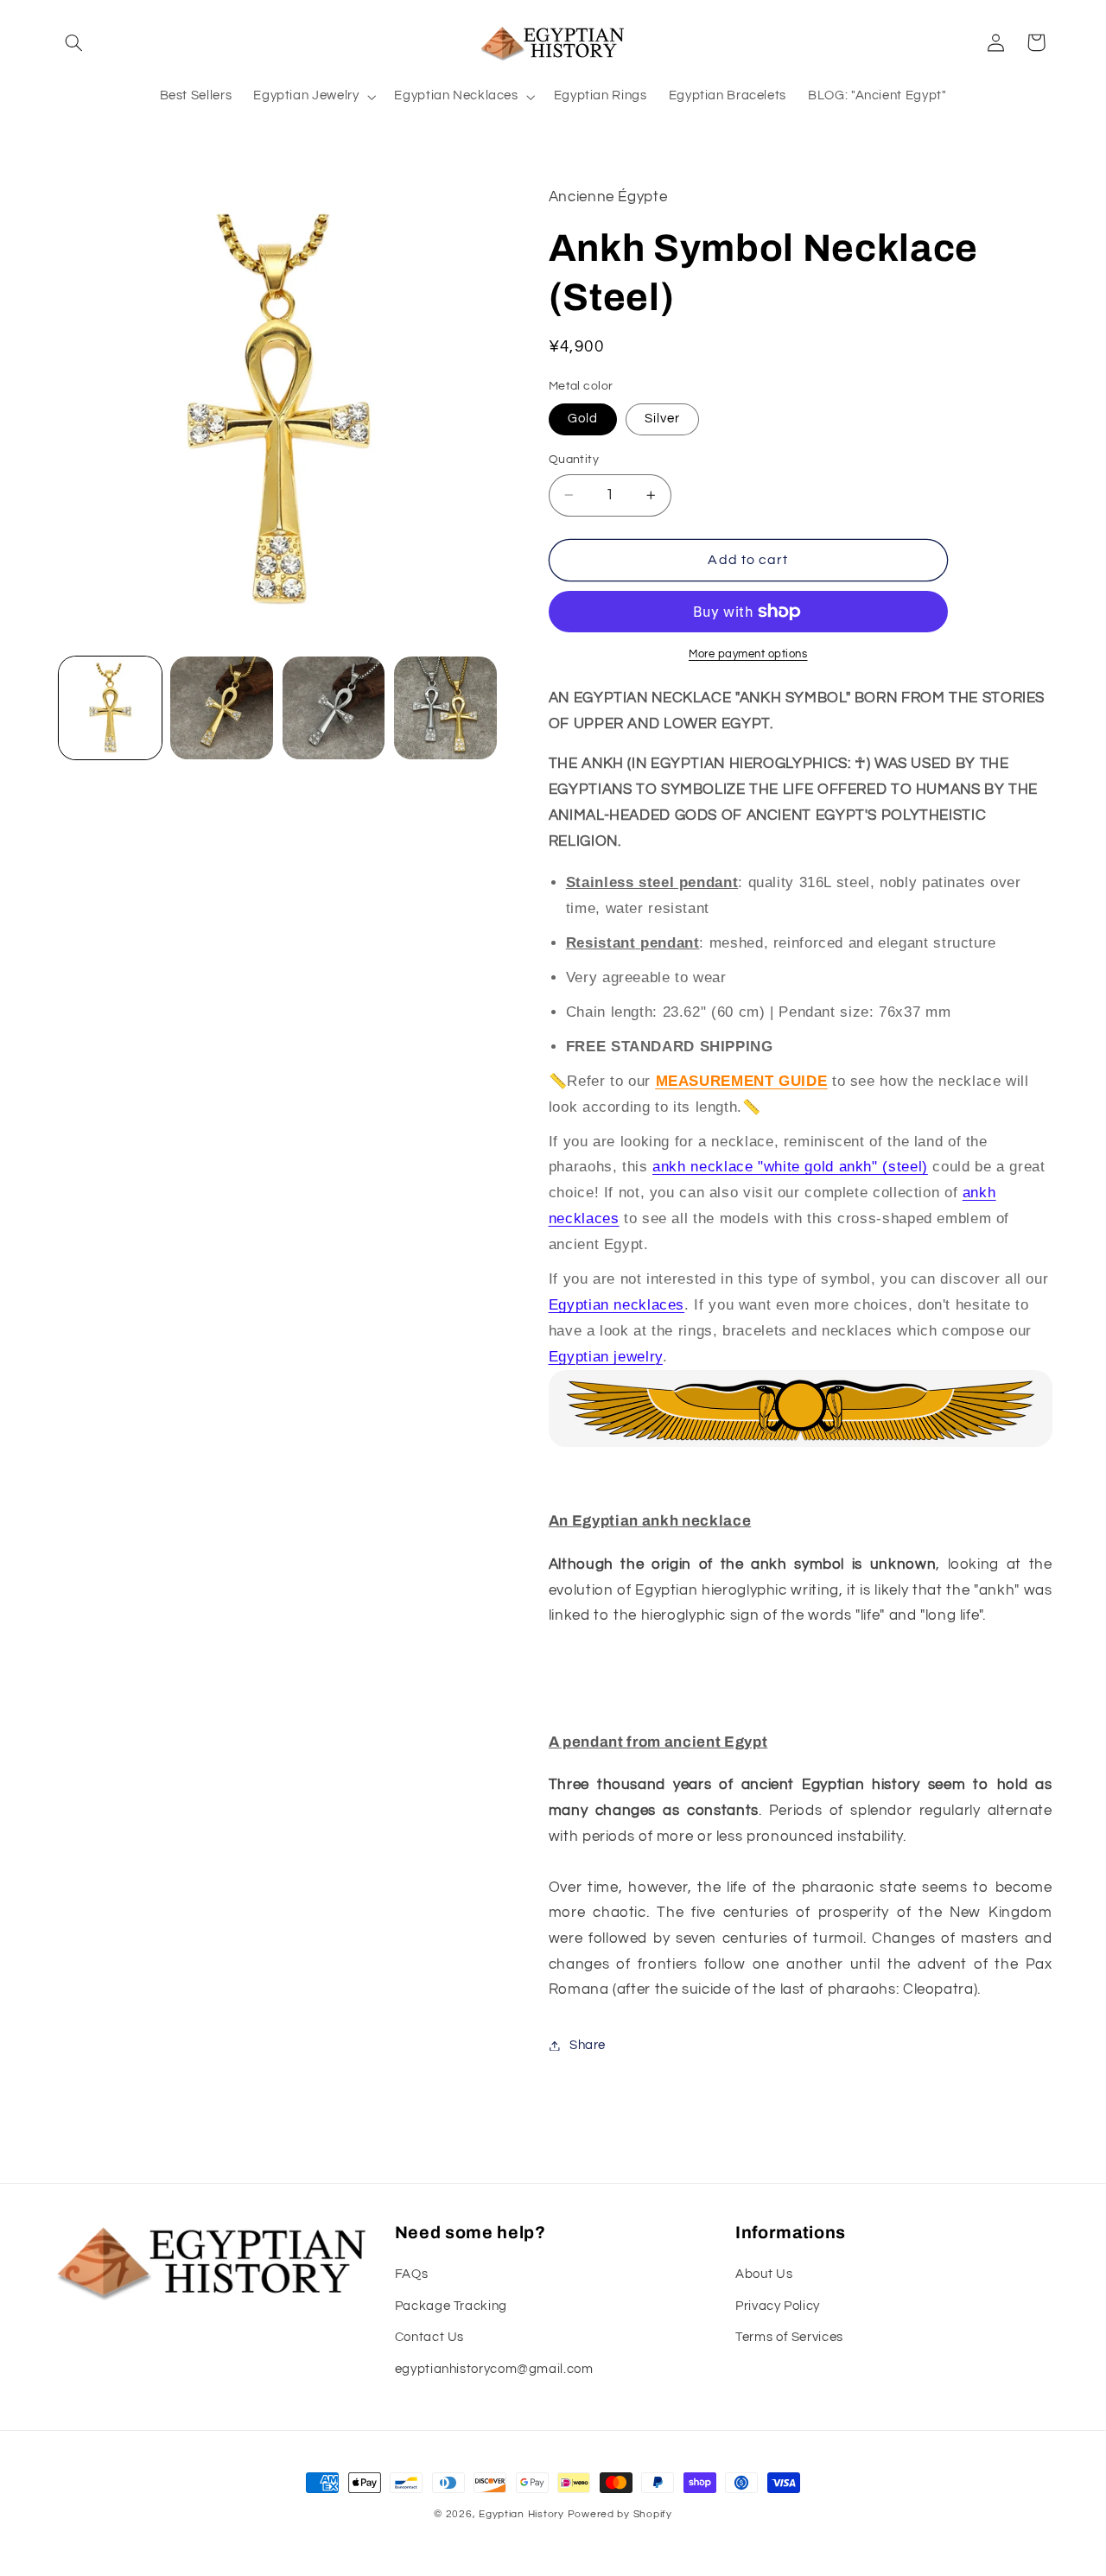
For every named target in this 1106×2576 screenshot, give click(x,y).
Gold (583, 419)
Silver (662, 419)
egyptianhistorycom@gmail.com (494, 2369)
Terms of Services (789, 2337)
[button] (74, 42)
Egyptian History (521, 2514)
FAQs (412, 2274)
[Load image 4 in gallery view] (334, 708)
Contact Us (429, 2337)
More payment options (748, 654)
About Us (764, 2274)
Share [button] (588, 2045)
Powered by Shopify (620, 2514)
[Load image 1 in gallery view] (110, 708)
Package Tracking (451, 2306)
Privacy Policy (778, 2306)
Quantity (574, 460)
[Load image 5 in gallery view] (445, 708)
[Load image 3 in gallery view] (222, 708)
